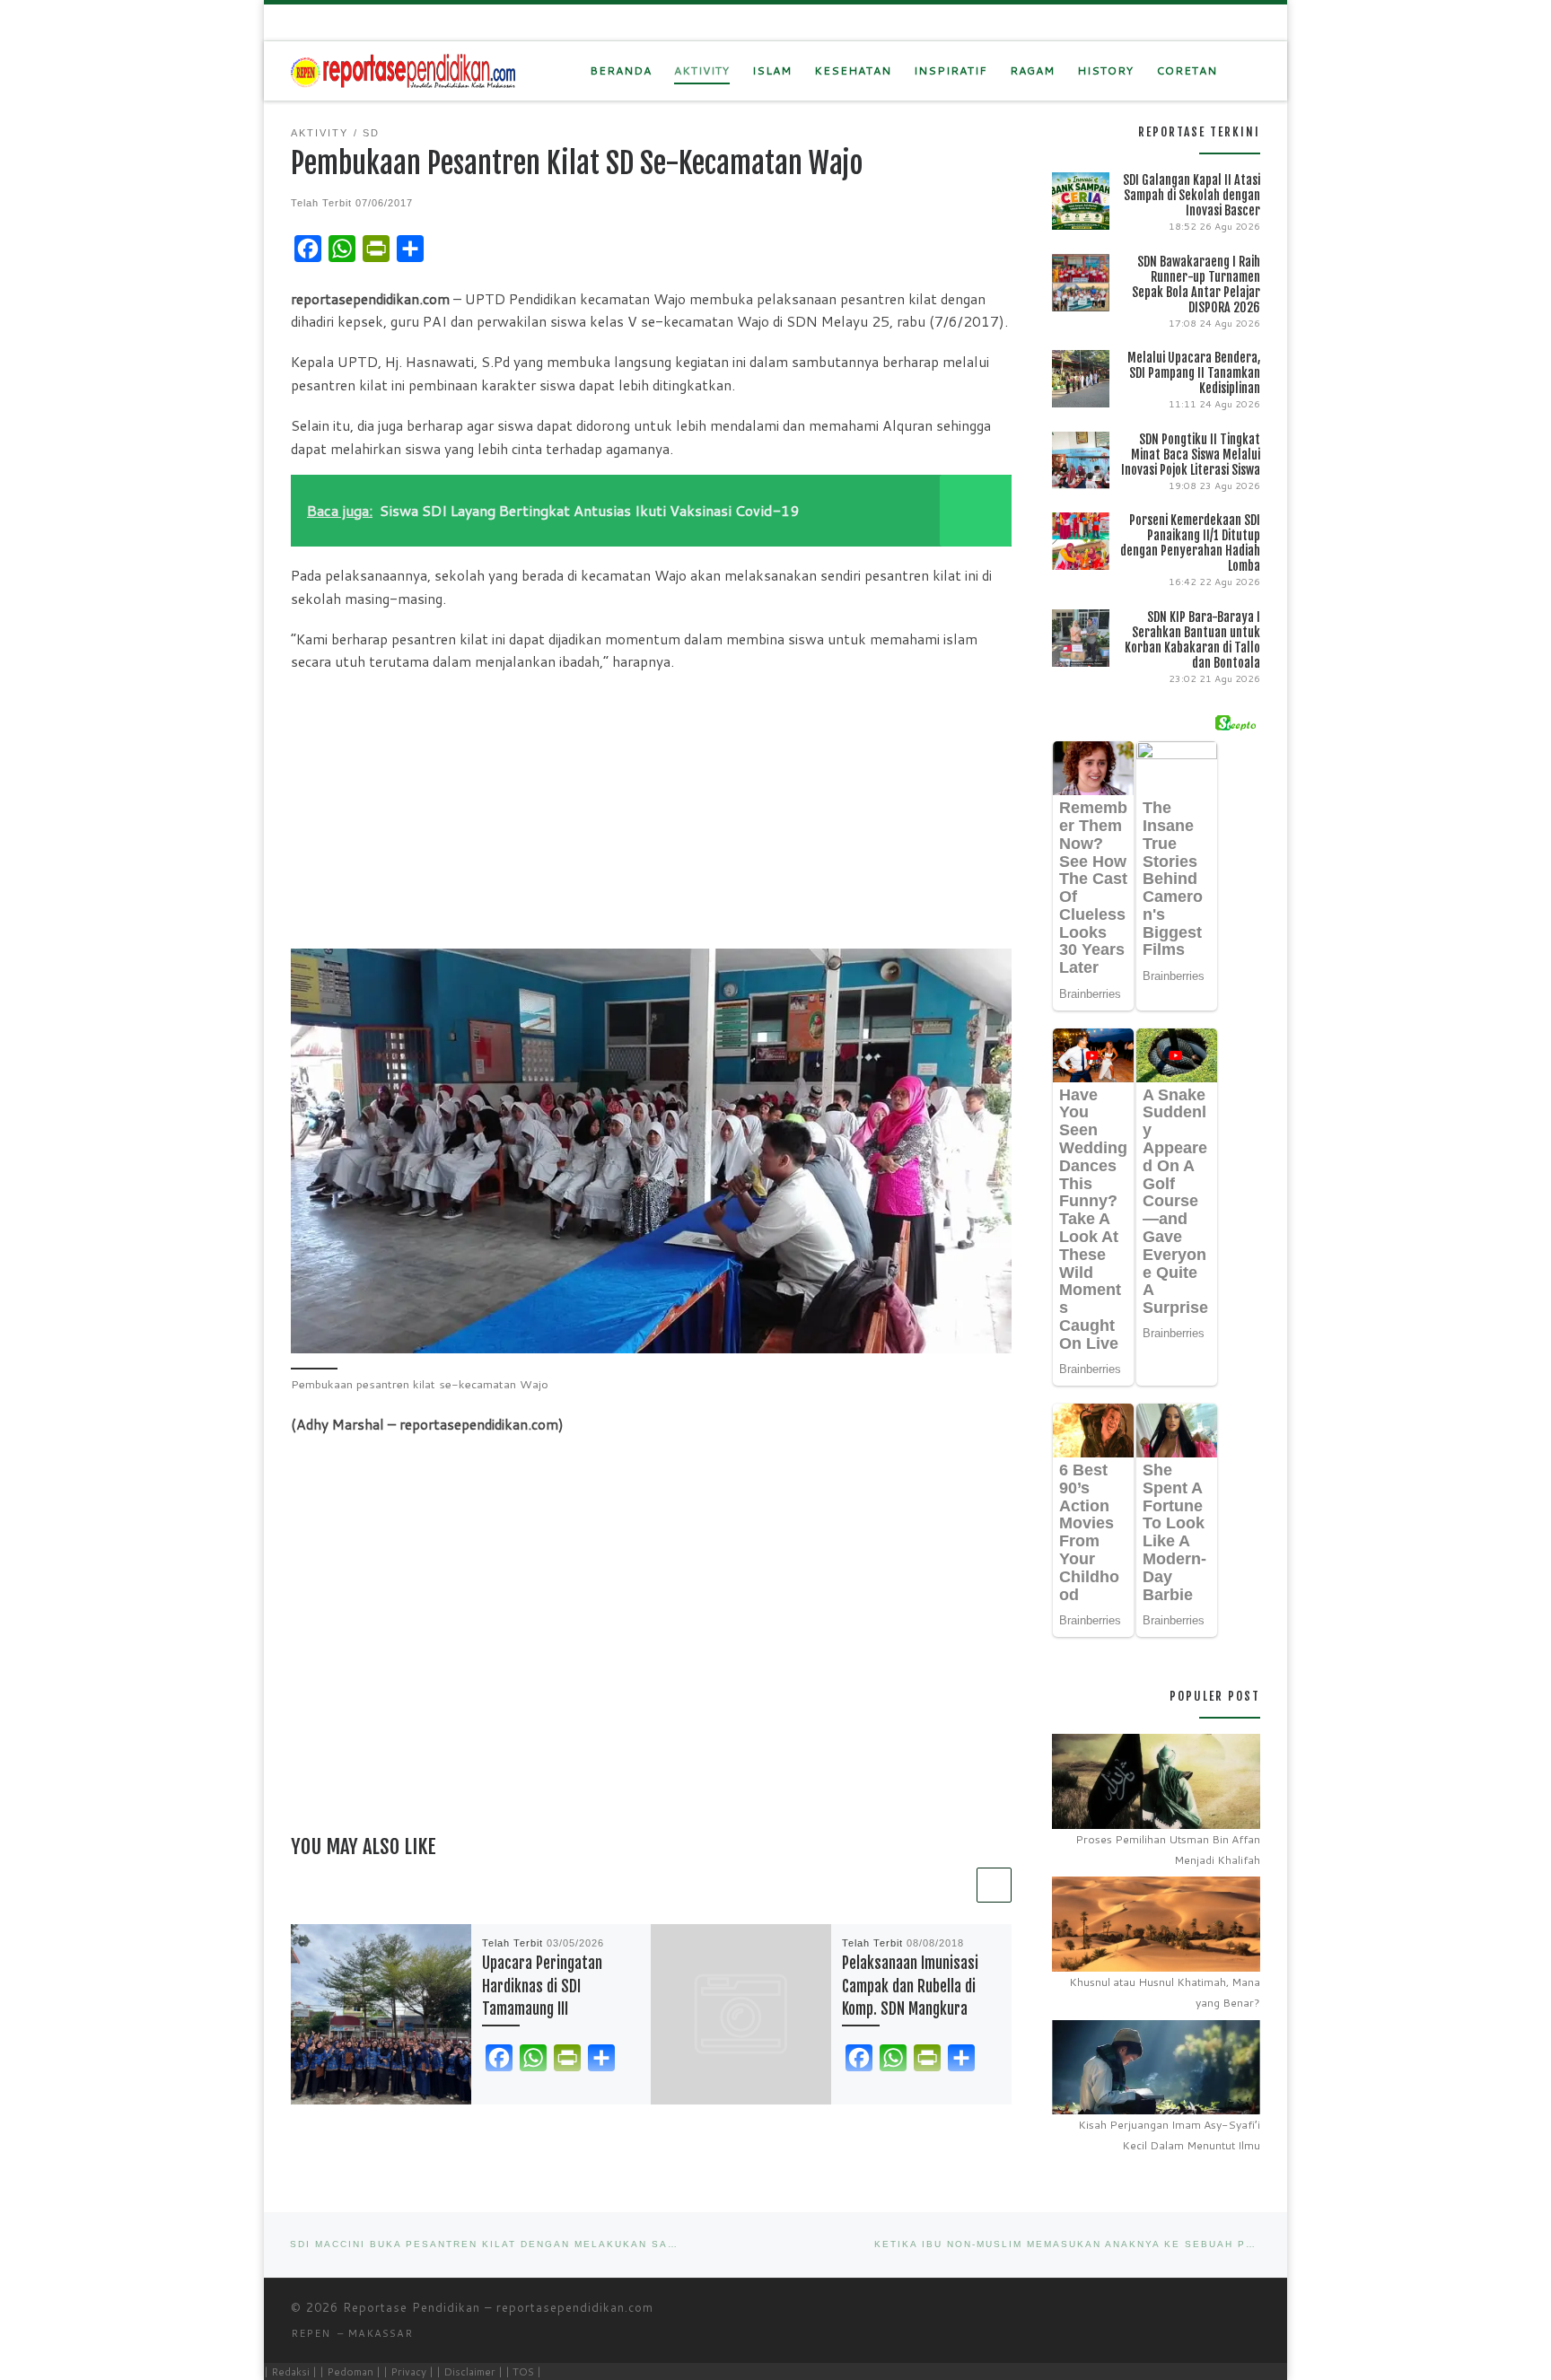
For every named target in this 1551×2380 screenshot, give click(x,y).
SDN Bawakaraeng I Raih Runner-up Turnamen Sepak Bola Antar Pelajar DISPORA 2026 (1196, 284)
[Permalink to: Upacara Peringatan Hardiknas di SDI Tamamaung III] (381, 2014)
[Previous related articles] (955, 1885)
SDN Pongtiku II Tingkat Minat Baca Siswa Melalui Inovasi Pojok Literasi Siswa (1191, 455)
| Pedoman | (350, 2371)
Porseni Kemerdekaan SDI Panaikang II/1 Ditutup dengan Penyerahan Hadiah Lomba (1190, 543)
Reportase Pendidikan (412, 2307)
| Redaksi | (290, 2371)
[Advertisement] (651, 814)
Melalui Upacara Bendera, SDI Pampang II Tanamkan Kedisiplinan (1194, 373)
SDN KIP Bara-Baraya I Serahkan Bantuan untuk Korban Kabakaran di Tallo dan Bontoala (1192, 640)
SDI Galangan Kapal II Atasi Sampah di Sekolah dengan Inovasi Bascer (1192, 195)
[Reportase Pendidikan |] (403, 70)
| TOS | (523, 2371)
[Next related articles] (994, 1885)
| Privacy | (408, 2371)
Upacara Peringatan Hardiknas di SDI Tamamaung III (542, 1986)
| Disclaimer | (469, 2371)
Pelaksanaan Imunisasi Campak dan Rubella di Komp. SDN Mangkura (910, 1986)
